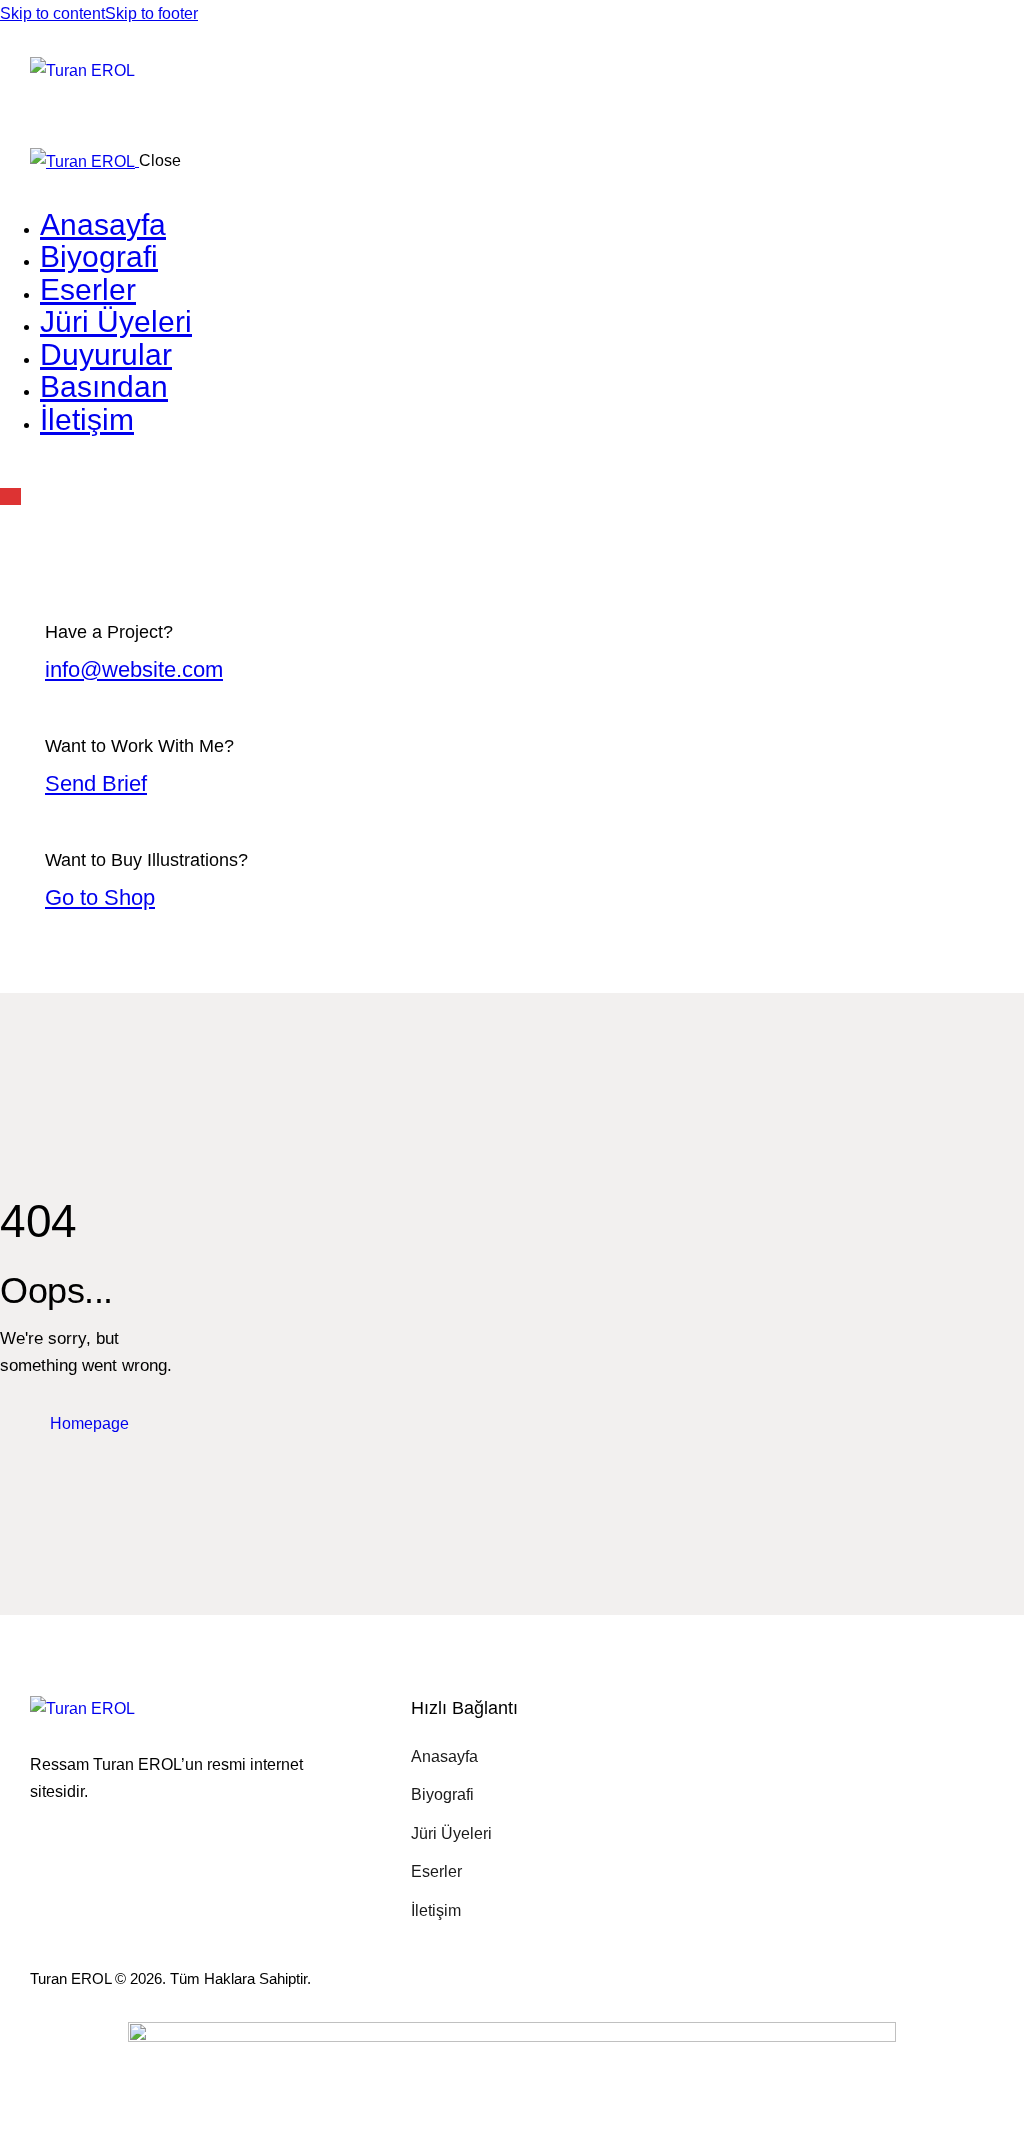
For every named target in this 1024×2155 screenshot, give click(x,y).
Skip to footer (151, 13)
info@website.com (134, 669)
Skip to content (52, 13)
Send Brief (96, 783)
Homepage (89, 1423)
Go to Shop (100, 897)
